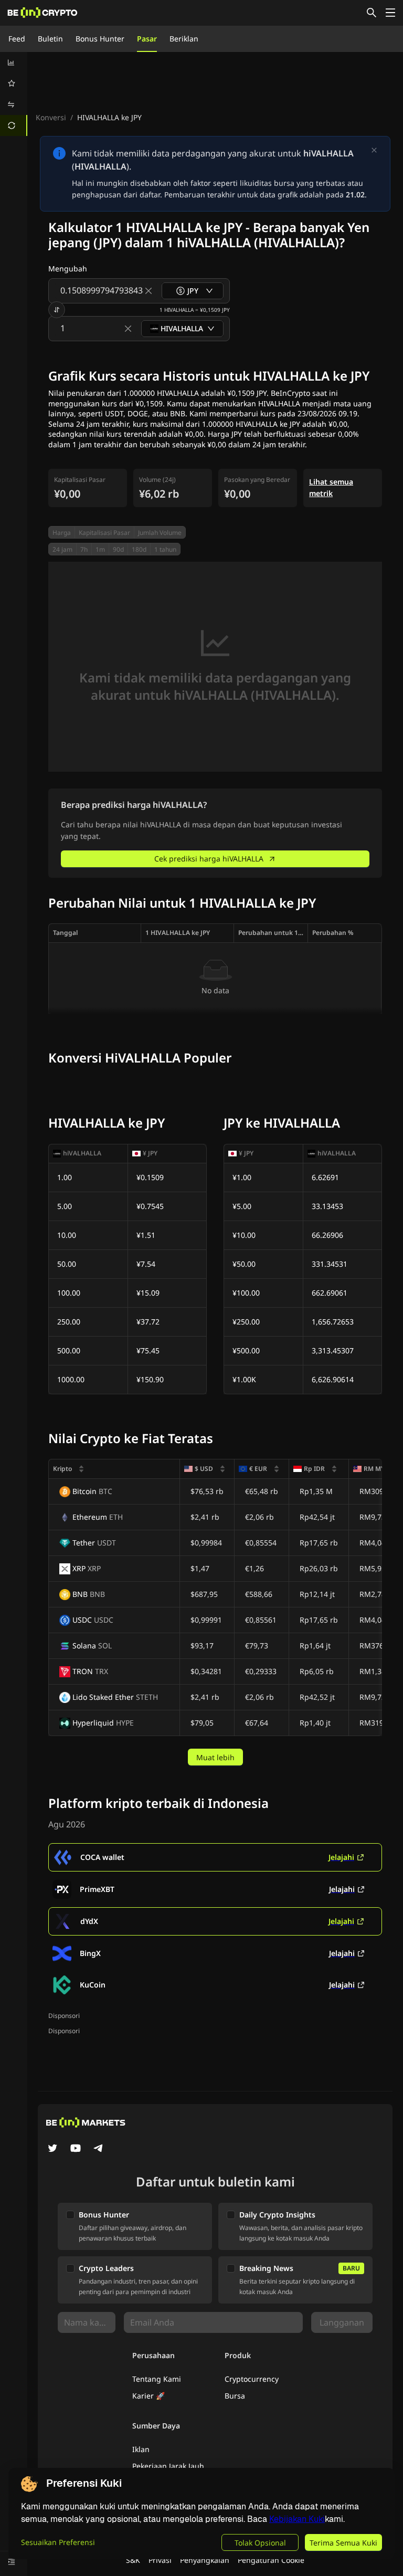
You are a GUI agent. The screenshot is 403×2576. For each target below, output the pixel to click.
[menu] (14, 94)
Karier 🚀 (149, 2396)
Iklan (141, 2449)
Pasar (147, 39)
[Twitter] (52, 2149)
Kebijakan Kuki (297, 2519)
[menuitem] (14, 62)
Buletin (50, 39)
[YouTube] (76, 2149)
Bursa (235, 2396)
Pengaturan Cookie (271, 2560)
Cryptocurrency (252, 2379)
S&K (133, 2560)
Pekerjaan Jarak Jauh (168, 2466)
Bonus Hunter (100, 39)
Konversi (51, 117)
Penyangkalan (205, 2560)
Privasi (160, 2560)
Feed (17, 39)
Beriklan (184, 39)
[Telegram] (99, 2149)
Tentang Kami (157, 2379)
